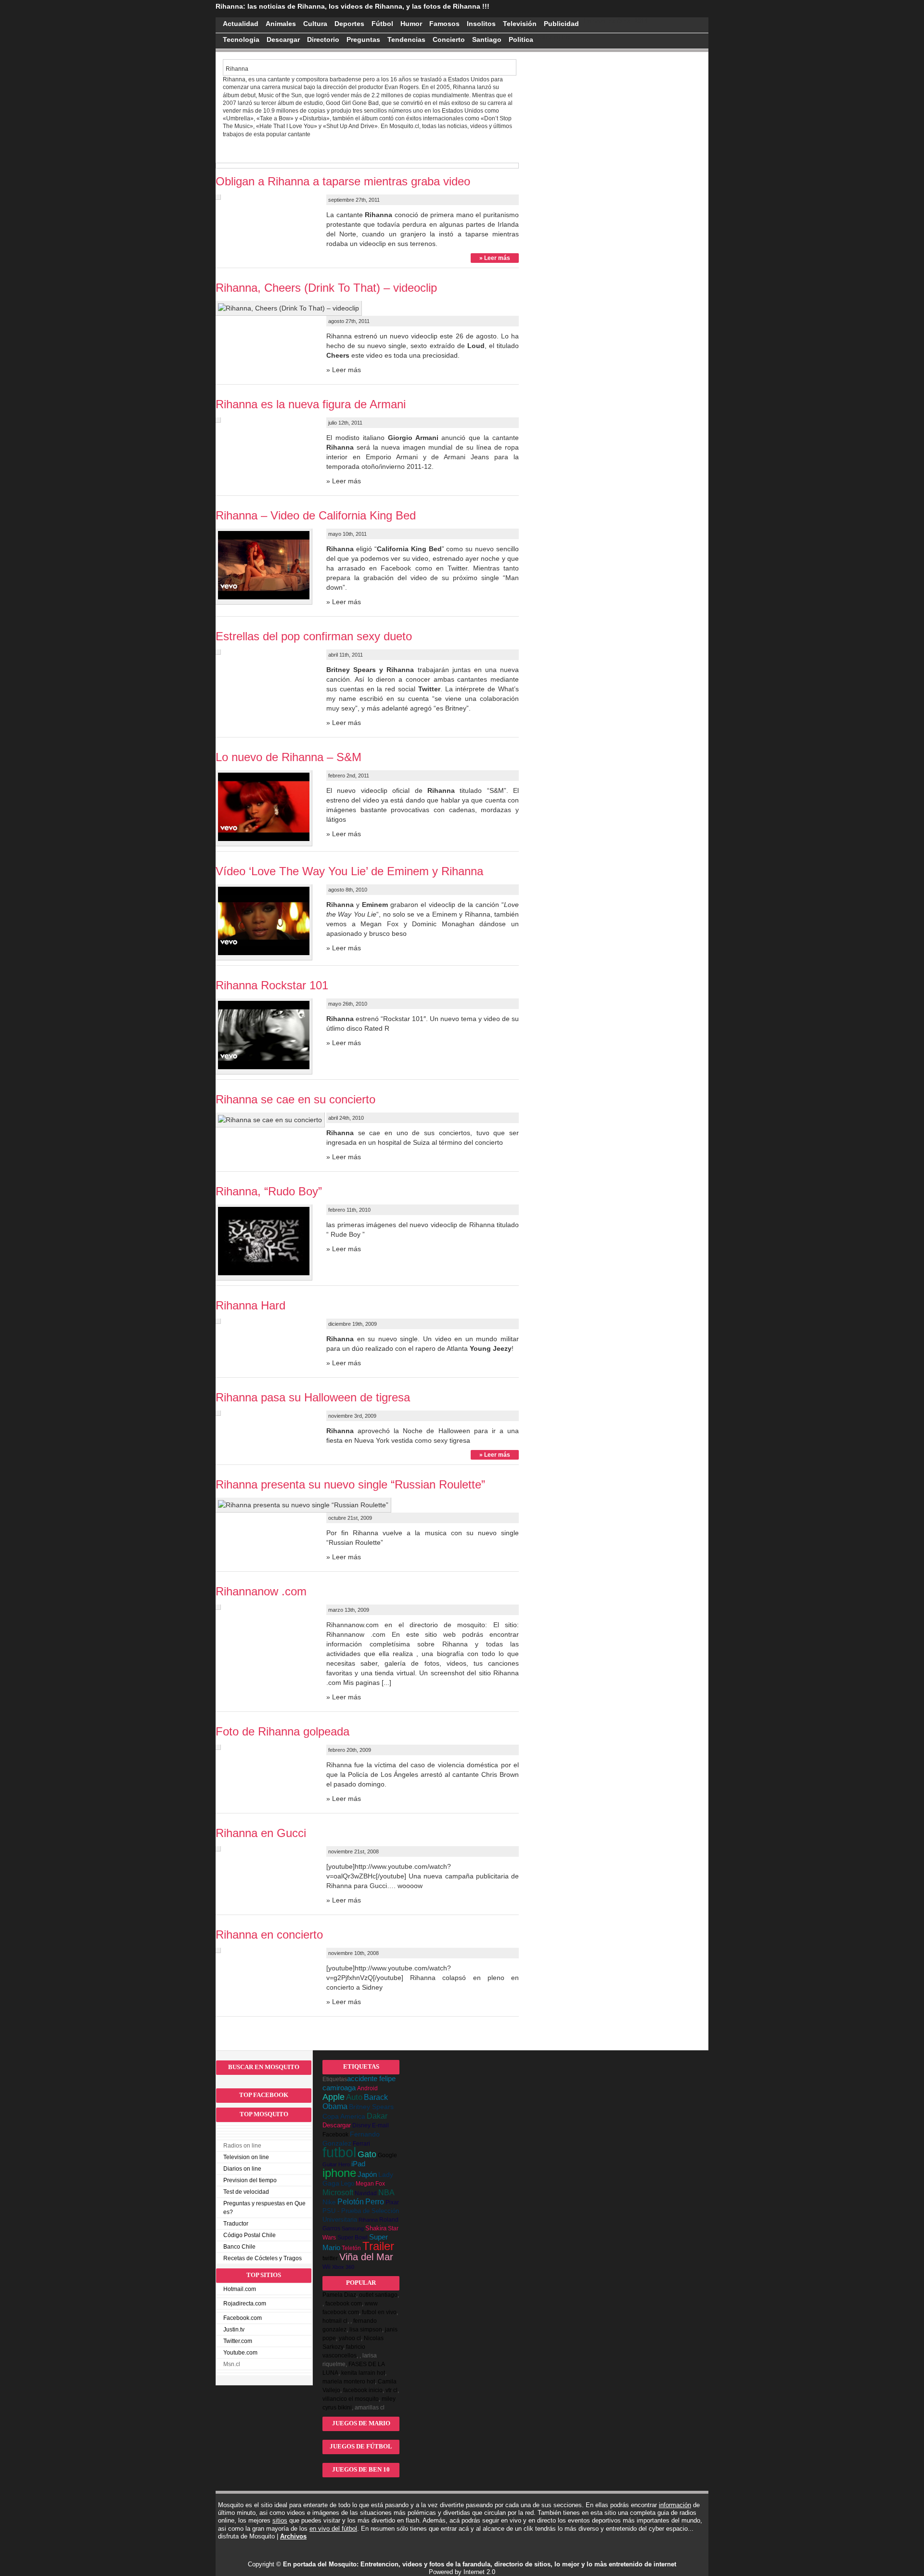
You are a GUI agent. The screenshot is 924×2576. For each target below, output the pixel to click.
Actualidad (241, 24)
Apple (334, 2097)
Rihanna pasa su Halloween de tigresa (313, 1397)
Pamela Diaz (339, 2295)
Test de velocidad (246, 2192)
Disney (361, 2125)
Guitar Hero (336, 2164)
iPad (358, 2164)
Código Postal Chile (250, 2235)
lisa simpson (366, 2330)
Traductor (236, 2224)
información (675, 2505)
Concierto (449, 39)
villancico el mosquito (351, 2399)
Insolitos (481, 24)
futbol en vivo (379, 2312)
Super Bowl (353, 2237)
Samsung (353, 2228)
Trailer (378, 2246)
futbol (339, 2152)
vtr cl (391, 2390)
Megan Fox (370, 2184)
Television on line (246, 2157)
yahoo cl (350, 2338)
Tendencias (406, 39)
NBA (386, 2192)
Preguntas (363, 39)
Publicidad (561, 24)
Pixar (392, 2202)
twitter (330, 2258)
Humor (411, 24)
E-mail (380, 2125)
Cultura (315, 24)
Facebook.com (243, 2318)
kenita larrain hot (363, 2373)
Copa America (344, 2116)
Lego (347, 2183)
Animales (281, 24)
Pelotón (351, 2202)
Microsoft (338, 2192)
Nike (329, 2202)
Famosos (444, 24)
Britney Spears (371, 2107)
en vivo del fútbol (333, 2529)
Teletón (351, 2248)
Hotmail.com (240, 2289)
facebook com (344, 2304)
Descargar (283, 39)
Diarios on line (242, 2169)
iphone (339, 2173)
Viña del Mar (366, 2257)
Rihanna (368, 2220)
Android (367, 2088)
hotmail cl (335, 2321)
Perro (375, 2202)
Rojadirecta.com (245, 2304)
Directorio (323, 39)
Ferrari (361, 2144)
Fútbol (382, 24)
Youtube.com (240, 2353)
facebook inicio (363, 2390)
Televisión (520, 24)
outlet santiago (378, 2295)
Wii (327, 2267)
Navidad (366, 2193)
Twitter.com (238, 2341)
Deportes (349, 24)
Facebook (335, 2135)
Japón (367, 2174)
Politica (521, 39)
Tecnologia (241, 39)
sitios (280, 2520)
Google (387, 2155)
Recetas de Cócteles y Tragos (263, 2258)
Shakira (376, 2228)
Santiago (487, 39)
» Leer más (495, 258)
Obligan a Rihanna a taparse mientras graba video (343, 181)
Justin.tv (234, 2330)
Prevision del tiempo (250, 2180)
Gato (367, 2154)
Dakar (377, 2116)
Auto (354, 2097)
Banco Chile (239, 2247)
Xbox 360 (343, 2267)
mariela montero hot (349, 2382)
